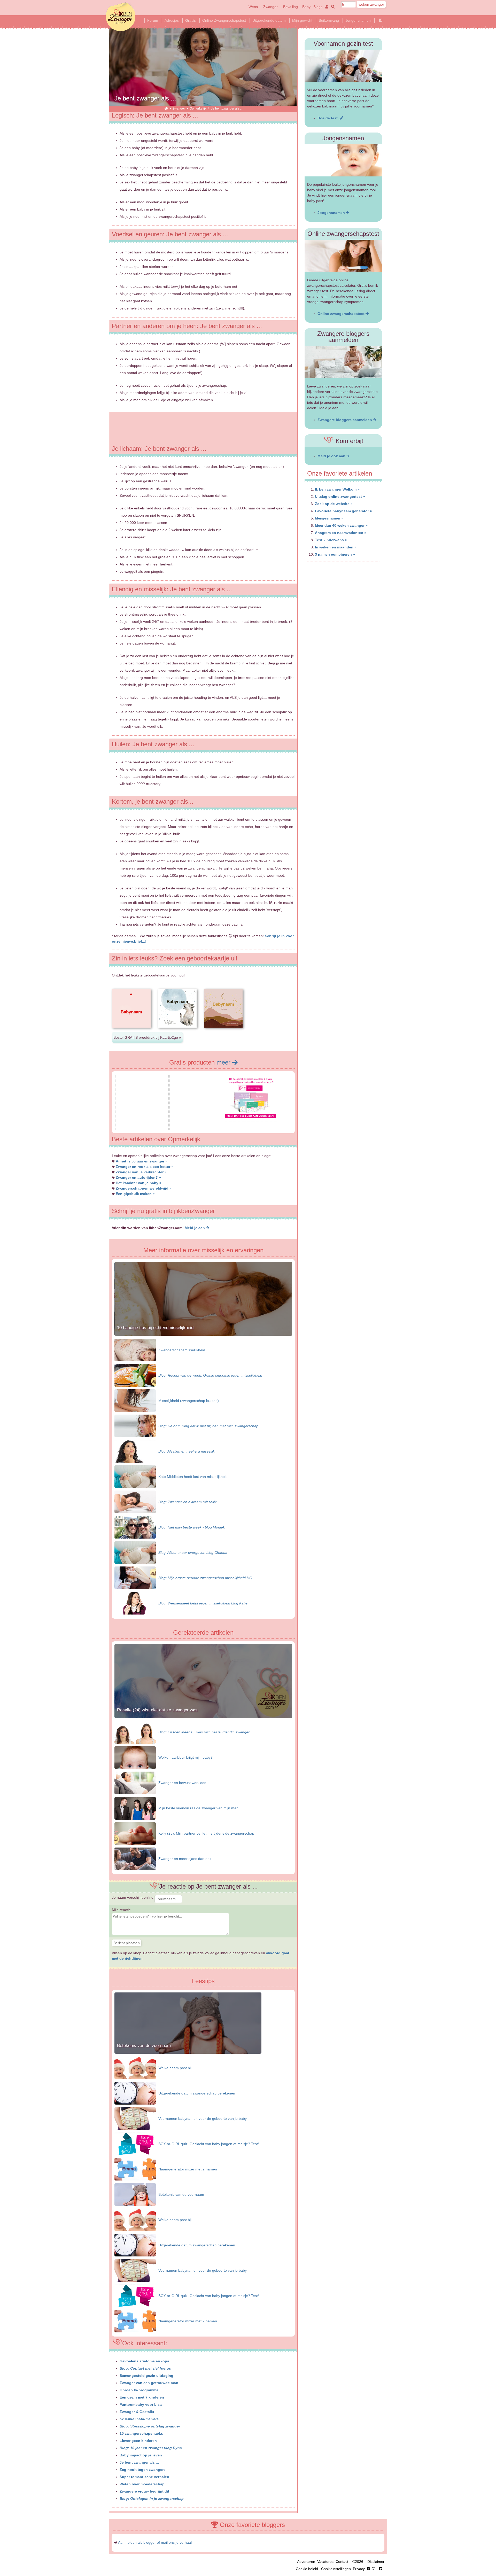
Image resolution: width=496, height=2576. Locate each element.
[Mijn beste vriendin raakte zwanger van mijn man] (135, 1808)
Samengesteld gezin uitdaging (146, 2376)
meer (224, 1062)
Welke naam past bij (175, 2068)
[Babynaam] (131, 1032)
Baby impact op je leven (141, 2455)
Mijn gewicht (302, 20)
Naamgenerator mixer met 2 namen (188, 2169)
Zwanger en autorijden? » (138, 1177)
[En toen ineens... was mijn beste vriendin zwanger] (135, 1732)
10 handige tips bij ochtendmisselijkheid (155, 1328)
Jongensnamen (358, 20)
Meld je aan (195, 1228)
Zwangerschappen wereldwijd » (144, 1188)
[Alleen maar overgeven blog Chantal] (135, 1552)
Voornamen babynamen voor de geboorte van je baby (203, 2119)
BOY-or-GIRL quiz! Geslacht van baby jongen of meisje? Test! (209, 2144)
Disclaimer (376, 2562)
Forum (153, 20)
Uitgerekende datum (269, 20)
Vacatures (325, 2562)
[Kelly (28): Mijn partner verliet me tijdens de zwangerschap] (135, 1833)
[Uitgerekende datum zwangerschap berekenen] (135, 2093)
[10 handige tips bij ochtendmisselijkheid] (203, 1334)
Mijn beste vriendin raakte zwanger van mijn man (198, 1808)
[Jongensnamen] (343, 160)
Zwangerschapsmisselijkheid (182, 1350)
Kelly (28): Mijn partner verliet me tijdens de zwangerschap (206, 1833)
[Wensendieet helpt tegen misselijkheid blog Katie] (135, 1603)
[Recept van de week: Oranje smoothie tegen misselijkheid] (135, 1375)
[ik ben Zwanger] (166, 108)
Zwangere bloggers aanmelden (345, 420)
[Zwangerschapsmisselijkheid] (135, 1350)
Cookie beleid (307, 2569)
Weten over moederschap (142, 2484)
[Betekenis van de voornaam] (188, 2052)
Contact (342, 2562)
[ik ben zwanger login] (326, 7)
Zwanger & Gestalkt (137, 2412)
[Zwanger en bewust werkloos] (135, 1783)
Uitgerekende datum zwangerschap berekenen (197, 2093)
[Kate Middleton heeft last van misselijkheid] (135, 1476)
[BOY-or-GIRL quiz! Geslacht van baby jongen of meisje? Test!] (135, 2144)
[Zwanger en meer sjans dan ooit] (135, 1859)
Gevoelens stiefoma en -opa (144, 2361)
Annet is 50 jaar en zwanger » (142, 1161)
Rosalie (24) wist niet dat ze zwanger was (157, 1710)
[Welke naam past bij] (135, 2068)
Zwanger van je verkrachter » (141, 1172)
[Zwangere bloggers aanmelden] (343, 362)
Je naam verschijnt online (133, 1897)
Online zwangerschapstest (342, 314)
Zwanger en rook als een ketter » (145, 1167)
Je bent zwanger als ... (139, 2462)
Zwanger (270, 7)
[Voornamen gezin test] (343, 66)
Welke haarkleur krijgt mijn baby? (185, 1757)
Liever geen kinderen (138, 2441)
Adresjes (172, 20)
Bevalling (290, 7)
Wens (253, 7)
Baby (306, 7)
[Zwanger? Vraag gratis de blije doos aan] (142, 1126)
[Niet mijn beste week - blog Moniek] (135, 1527)
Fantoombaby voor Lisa (141, 2404)
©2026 (358, 2562)
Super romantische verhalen (144, 2477)
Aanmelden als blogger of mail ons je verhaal (155, 2542)
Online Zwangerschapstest (224, 20)
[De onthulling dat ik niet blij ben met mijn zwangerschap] (135, 1426)
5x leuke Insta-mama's (139, 2419)
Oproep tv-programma (139, 2390)
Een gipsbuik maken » (135, 1194)
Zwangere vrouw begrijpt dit (144, 2491)
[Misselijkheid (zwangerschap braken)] (135, 1400)
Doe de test (329, 118)
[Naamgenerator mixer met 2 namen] (135, 2169)
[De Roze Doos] (250, 1117)
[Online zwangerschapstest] (343, 256)
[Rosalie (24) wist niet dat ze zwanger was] (203, 1717)
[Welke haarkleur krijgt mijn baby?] (135, 1757)
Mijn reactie (121, 1910)
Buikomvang (329, 20)
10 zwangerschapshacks (141, 2433)
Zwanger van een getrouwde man (149, 2383)
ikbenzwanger (121, 17)
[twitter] (381, 2569)
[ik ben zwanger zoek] (332, 7)
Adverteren (306, 2562)
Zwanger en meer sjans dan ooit (185, 1859)
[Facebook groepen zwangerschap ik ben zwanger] (381, 20)
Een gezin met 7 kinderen (142, 2397)
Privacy (359, 2569)
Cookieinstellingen (336, 2569)
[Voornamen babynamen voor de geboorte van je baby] (135, 2118)
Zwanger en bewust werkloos (182, 1783)
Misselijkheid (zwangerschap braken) (189, 1401)
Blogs (318, 7)
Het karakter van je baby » (139, 1183)
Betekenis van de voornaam (144, 2046)
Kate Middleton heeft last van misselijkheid (193, 1477)
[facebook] (372, 2569)
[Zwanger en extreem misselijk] (135, 1502)
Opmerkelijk (198, 108)
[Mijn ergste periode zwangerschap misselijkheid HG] (135, 1578)
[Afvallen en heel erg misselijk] (135, 1451)
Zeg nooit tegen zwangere (143, 2470)
